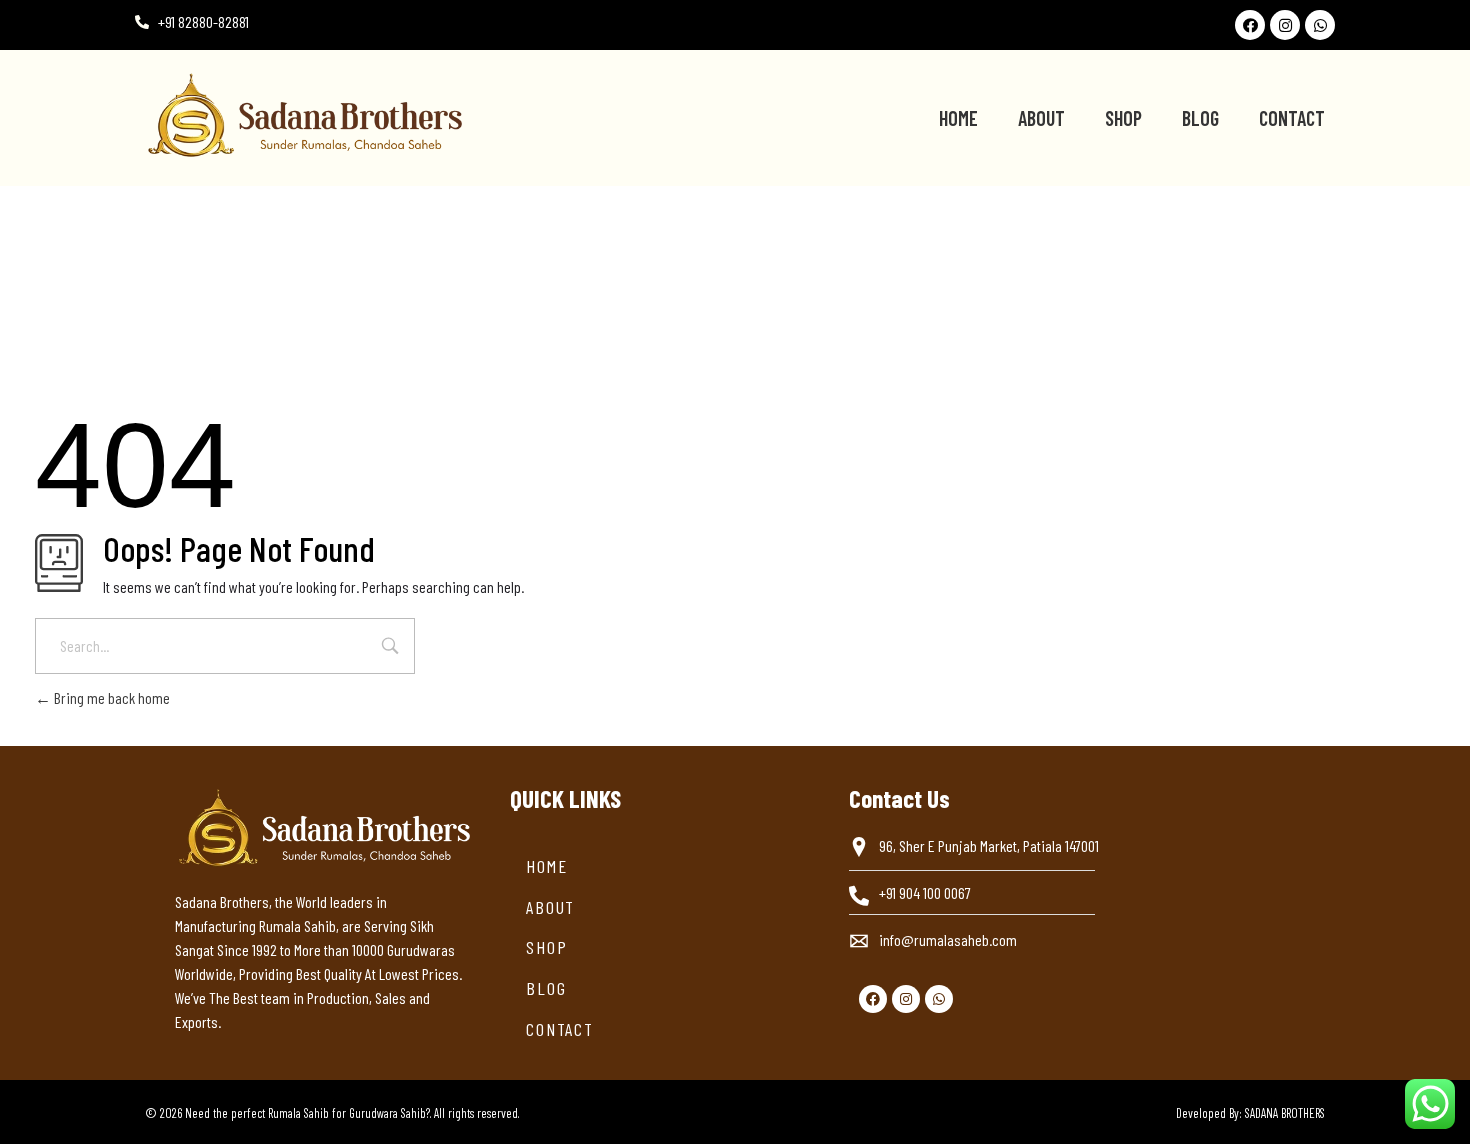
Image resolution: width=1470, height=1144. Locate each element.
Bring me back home (110, 697)
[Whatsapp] (1320, 25)
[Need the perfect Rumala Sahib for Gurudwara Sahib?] (409, 115)
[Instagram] (1285, 25)
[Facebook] (1250, 25)
